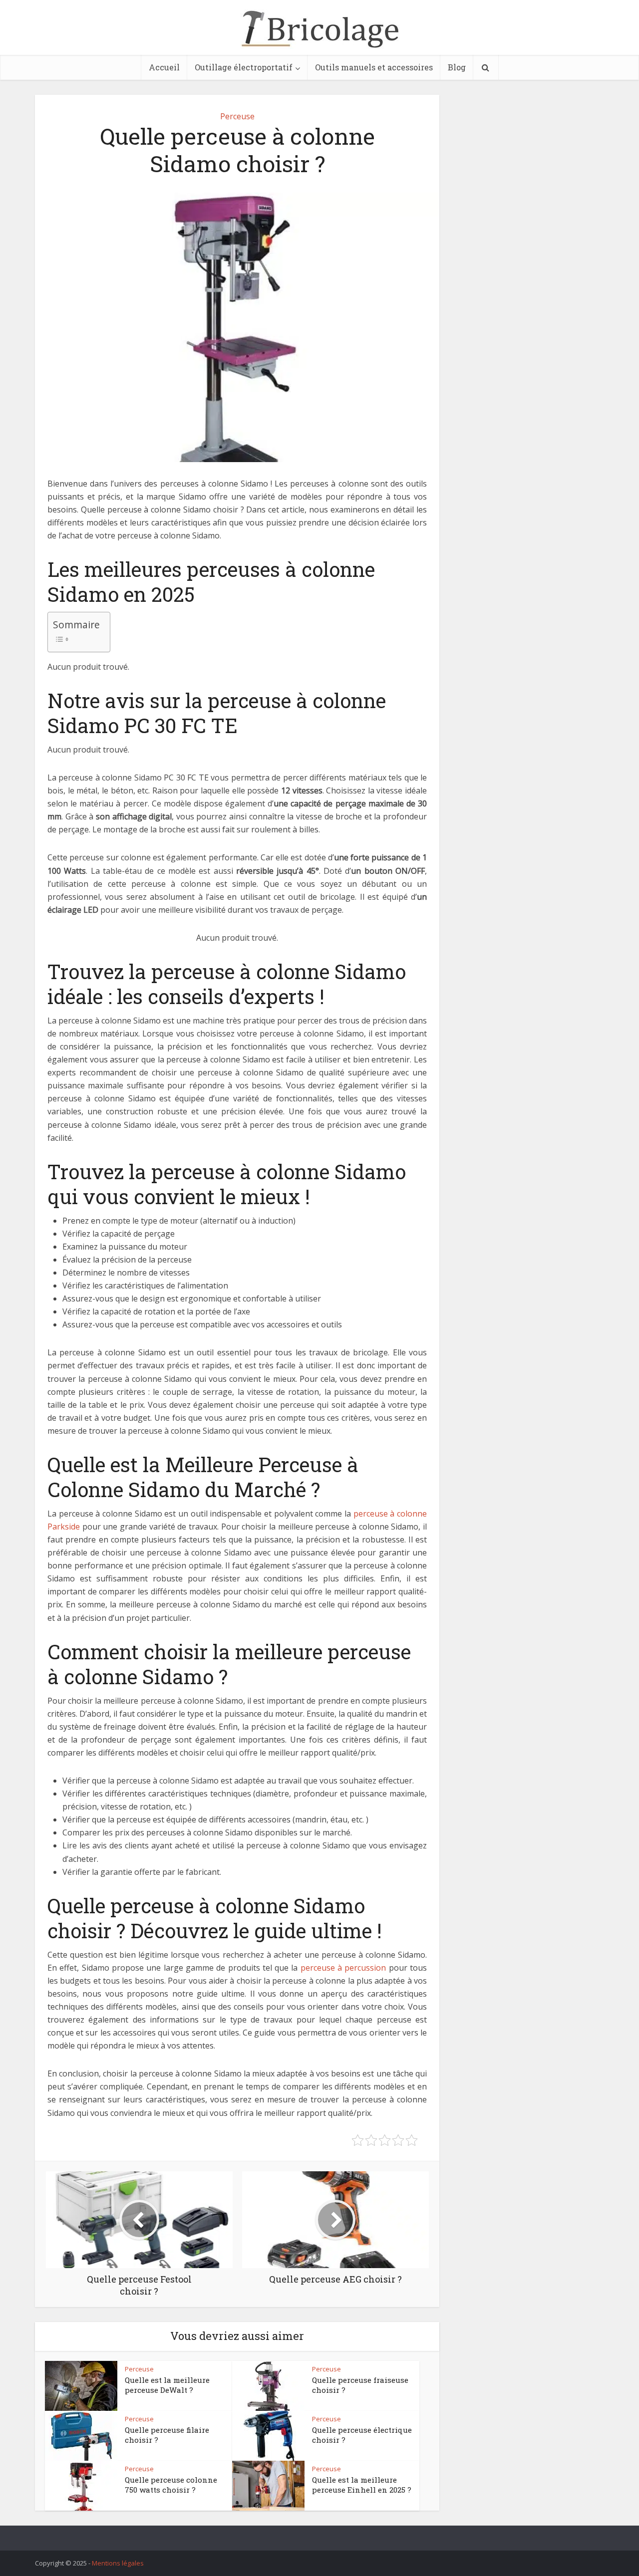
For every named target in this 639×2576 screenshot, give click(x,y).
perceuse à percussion (343, 1968)
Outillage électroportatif (244, 67)
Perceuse (237, 116)
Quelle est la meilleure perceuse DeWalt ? (167, 2385)
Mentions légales (118, 2563)
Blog (457, 67)
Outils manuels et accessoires (374, 67)
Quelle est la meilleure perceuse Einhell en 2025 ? (362, 2485)
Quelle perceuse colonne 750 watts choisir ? (171, 2485)
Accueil (164, 67)
